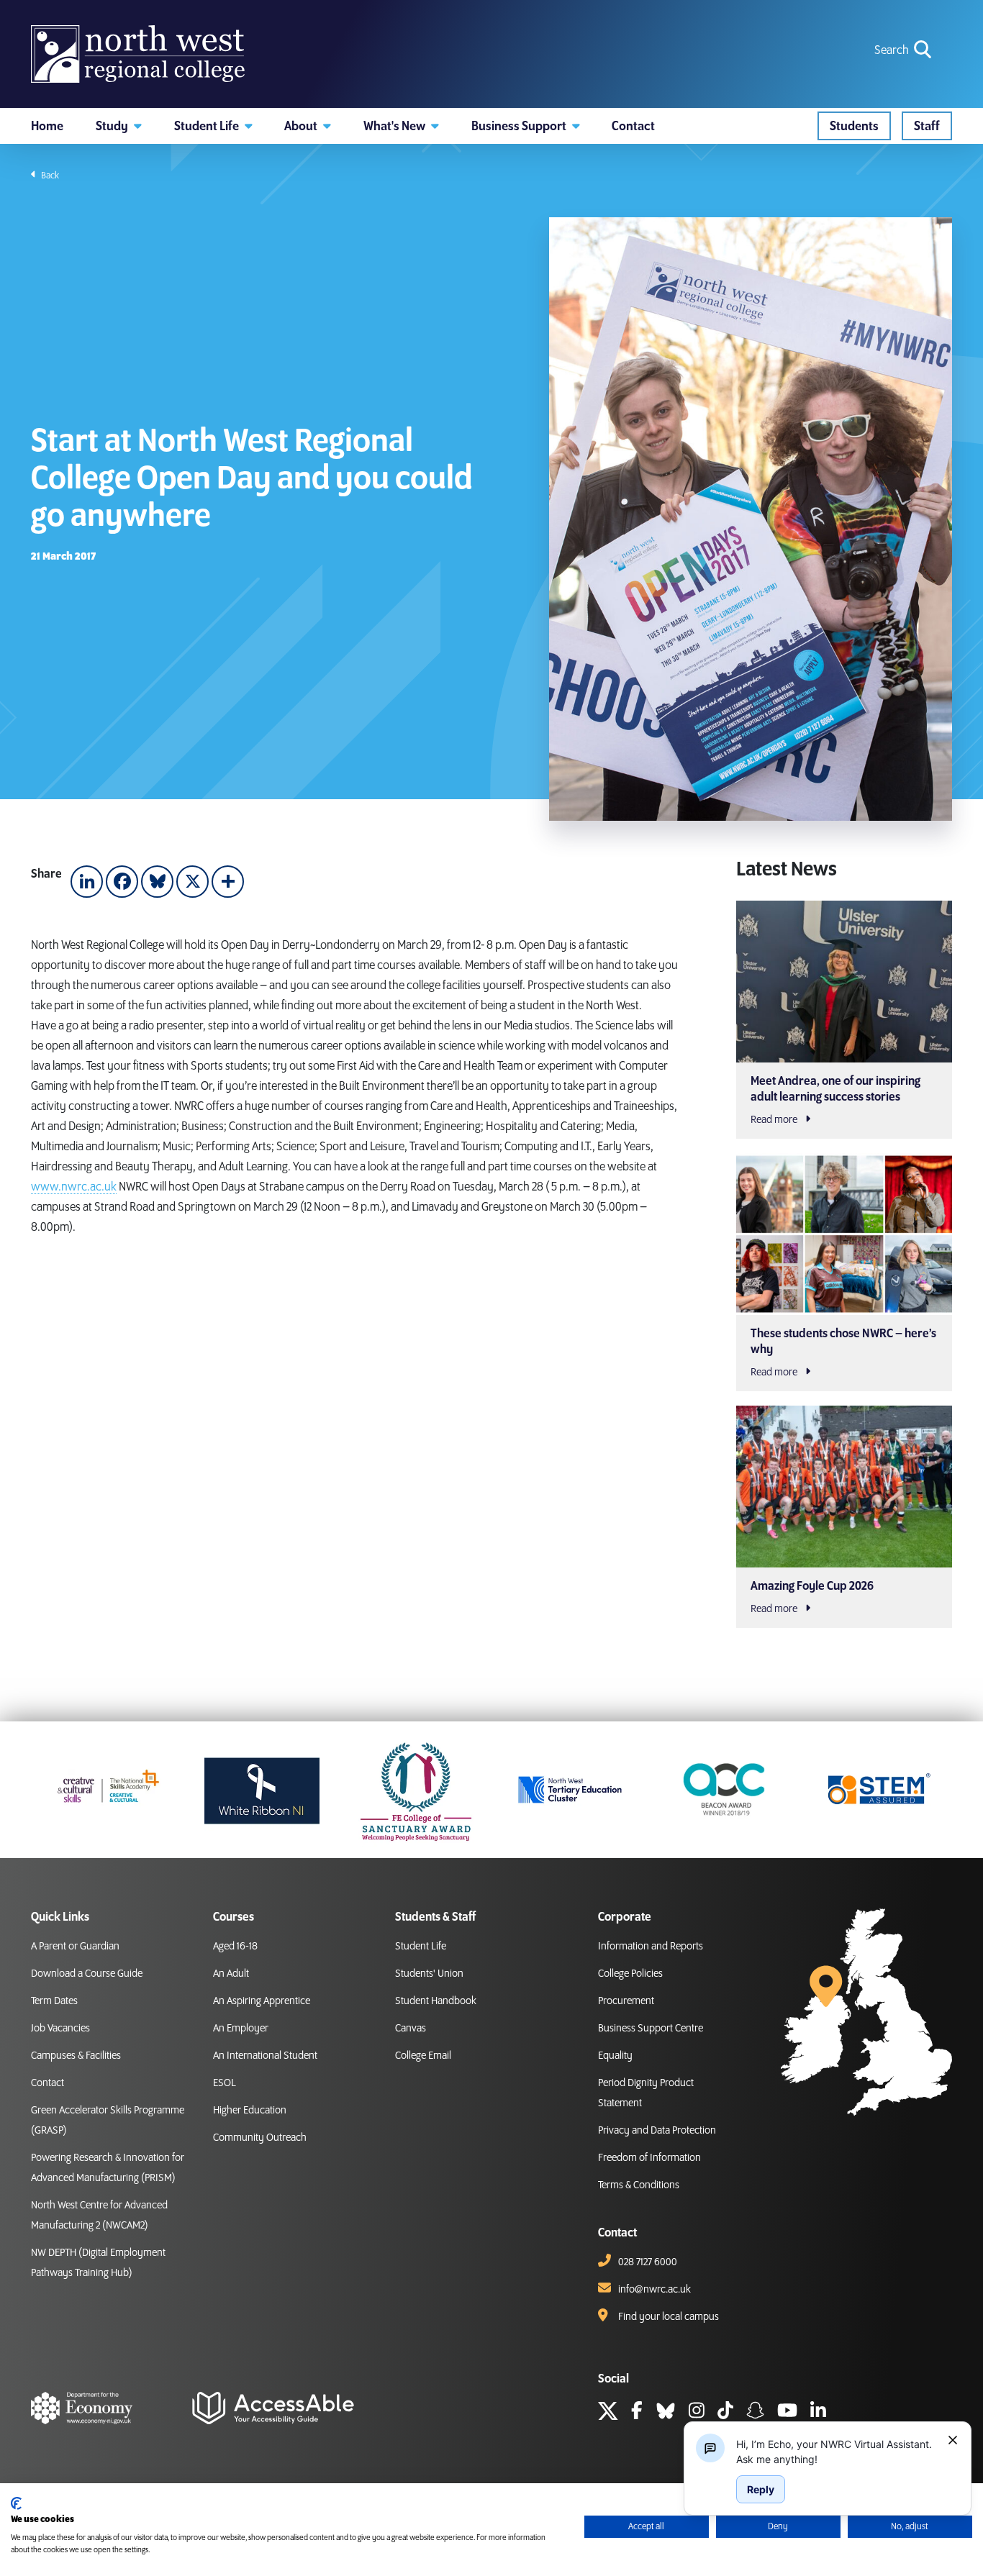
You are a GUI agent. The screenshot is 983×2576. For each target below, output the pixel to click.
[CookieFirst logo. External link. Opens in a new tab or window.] (16, 2503)
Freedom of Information (649, 2158)
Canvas (411, 2029)
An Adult (231, 1974)
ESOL (225, 2083)
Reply (761, 2489)
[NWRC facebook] (637, 2413)
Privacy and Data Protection (657, 2131)
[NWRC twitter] (608, 2413)
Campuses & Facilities (76, 2056)
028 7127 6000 (648, 2262)
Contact (47, 2083)
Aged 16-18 (235, 1947)
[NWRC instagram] (697, 2413)
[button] (119, 126)
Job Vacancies (60, 2029)
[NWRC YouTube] (787, 2413)
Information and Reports (651, 1947)
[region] (836, 2452)
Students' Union (429, 1974)
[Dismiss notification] (953, 2440)
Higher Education (250, 2111)
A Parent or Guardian (75, 1947)
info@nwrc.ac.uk (654, 2290)
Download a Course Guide (87, 1974)
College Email (423, 2056)
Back (49, 176)
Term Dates (54, 2001)
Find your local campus (669, 2317)
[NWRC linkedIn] (818, 2413)
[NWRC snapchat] (755, 2413)
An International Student (265, 2056)
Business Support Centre (651, 2029)
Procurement (626, 2001)
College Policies (630, 1974)
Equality (615, 2056)
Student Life (421, 1947)
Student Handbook (436, 2001)
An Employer (241, 2029)
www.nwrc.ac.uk (74, 1187)
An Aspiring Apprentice (262, 2001)
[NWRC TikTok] (725, 2413)
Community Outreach (260, 2138)
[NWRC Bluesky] (666, 2413)
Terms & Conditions (639, 2185)
